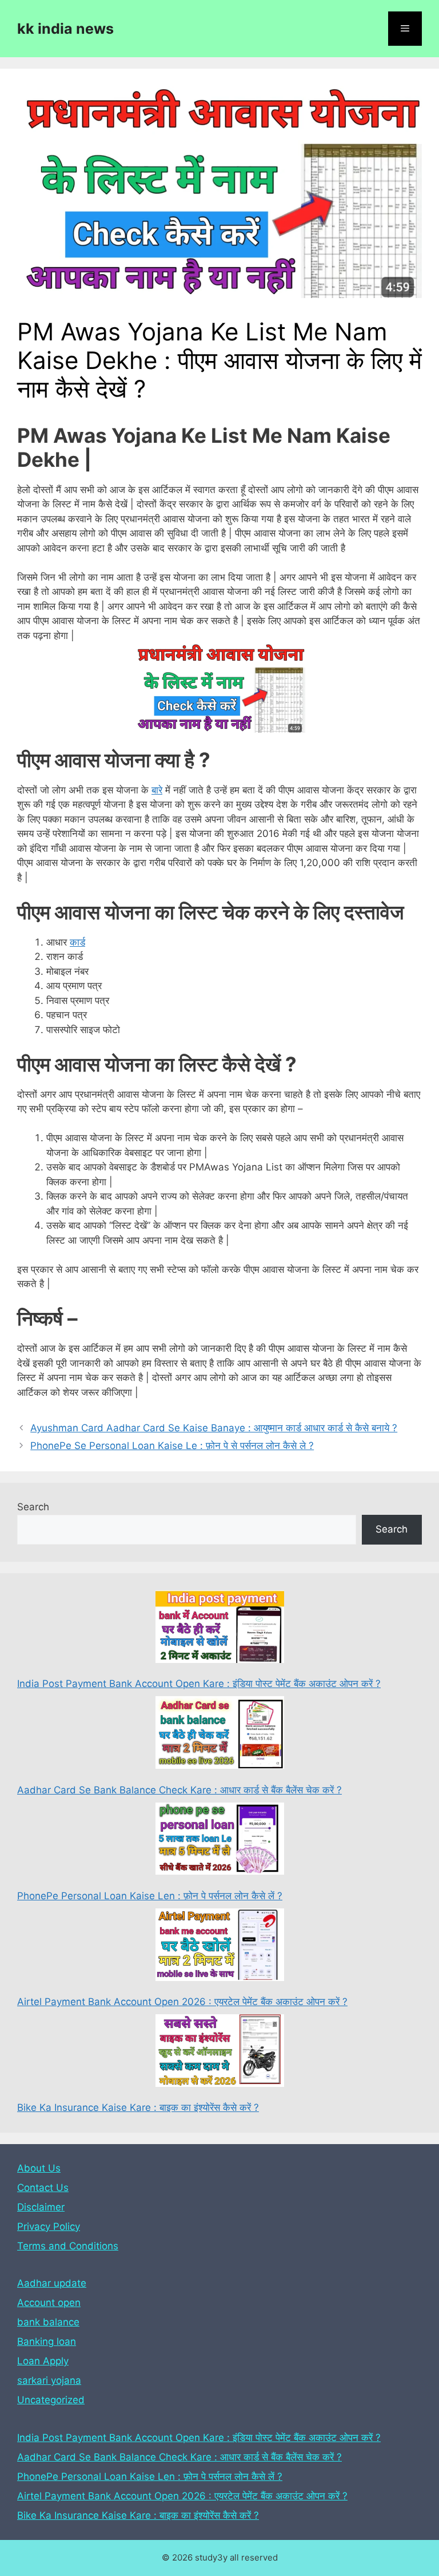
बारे (157, 790)
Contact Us (43, 2188)
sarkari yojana (49, 2380)
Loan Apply (43, 2361)
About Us (39, 2168)
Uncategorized (51, 2400)
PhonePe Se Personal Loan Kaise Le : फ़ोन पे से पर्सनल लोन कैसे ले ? (172, 1446)
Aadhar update (52, 2283)
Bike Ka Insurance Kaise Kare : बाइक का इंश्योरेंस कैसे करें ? (138, 2107)
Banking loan (47, 2341)
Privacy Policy (49, 2226)
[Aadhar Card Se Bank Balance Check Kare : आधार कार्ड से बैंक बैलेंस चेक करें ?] (220, 1734)
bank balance (48, 2322)
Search (33, 1507)
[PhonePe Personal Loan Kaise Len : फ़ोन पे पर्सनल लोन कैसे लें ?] (220, 1841)
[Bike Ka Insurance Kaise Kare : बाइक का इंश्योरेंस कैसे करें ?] (220, 2053)
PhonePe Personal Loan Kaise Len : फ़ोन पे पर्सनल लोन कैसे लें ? (150, 1896)
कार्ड (77, 942)
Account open (49, 2303)
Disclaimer (41, 2207)
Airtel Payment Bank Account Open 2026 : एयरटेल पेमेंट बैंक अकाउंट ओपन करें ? (182, 2002)
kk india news (65, 29)
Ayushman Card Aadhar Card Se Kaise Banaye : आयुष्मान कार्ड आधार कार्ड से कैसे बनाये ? (214, 1428)
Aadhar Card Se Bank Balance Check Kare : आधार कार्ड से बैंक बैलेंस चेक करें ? (179, 1790)
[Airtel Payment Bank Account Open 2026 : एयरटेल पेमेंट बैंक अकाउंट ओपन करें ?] (220, 1947)
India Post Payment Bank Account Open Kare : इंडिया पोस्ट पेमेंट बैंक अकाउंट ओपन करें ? (199, 1684)
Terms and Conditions (68, 2246)
